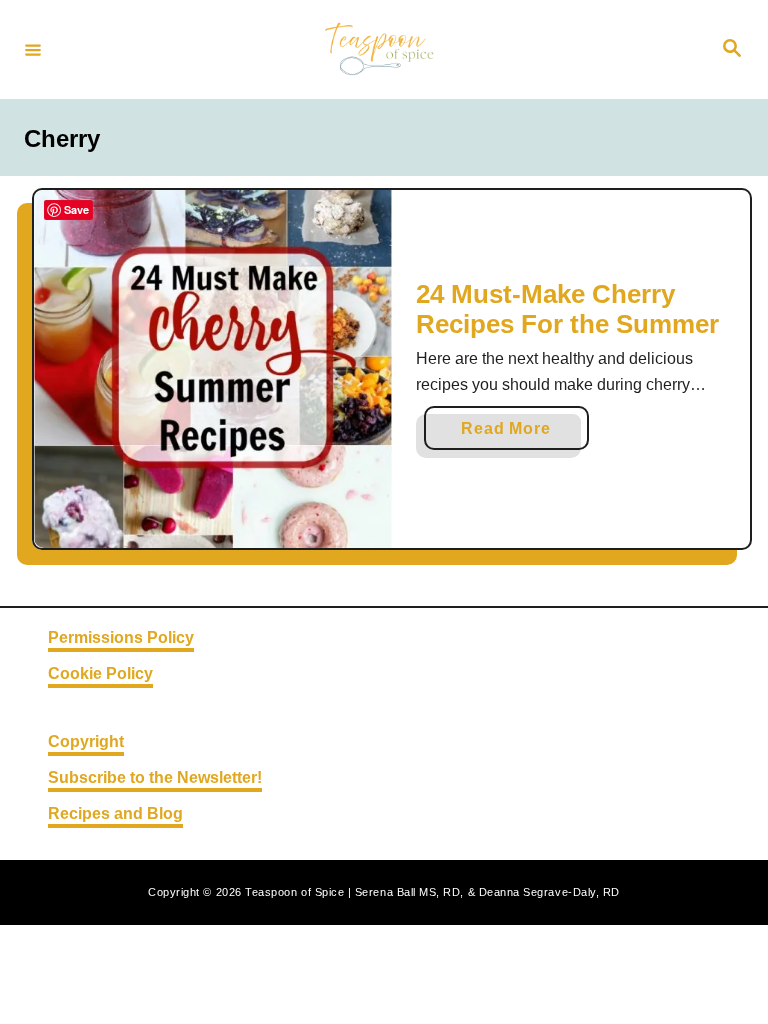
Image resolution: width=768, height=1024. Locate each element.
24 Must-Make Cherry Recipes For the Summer (567, 309)
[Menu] (33, 49)
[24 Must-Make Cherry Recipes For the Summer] (213, 369)
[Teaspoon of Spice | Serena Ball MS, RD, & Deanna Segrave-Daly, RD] (381, 49)
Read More (512, 434)
